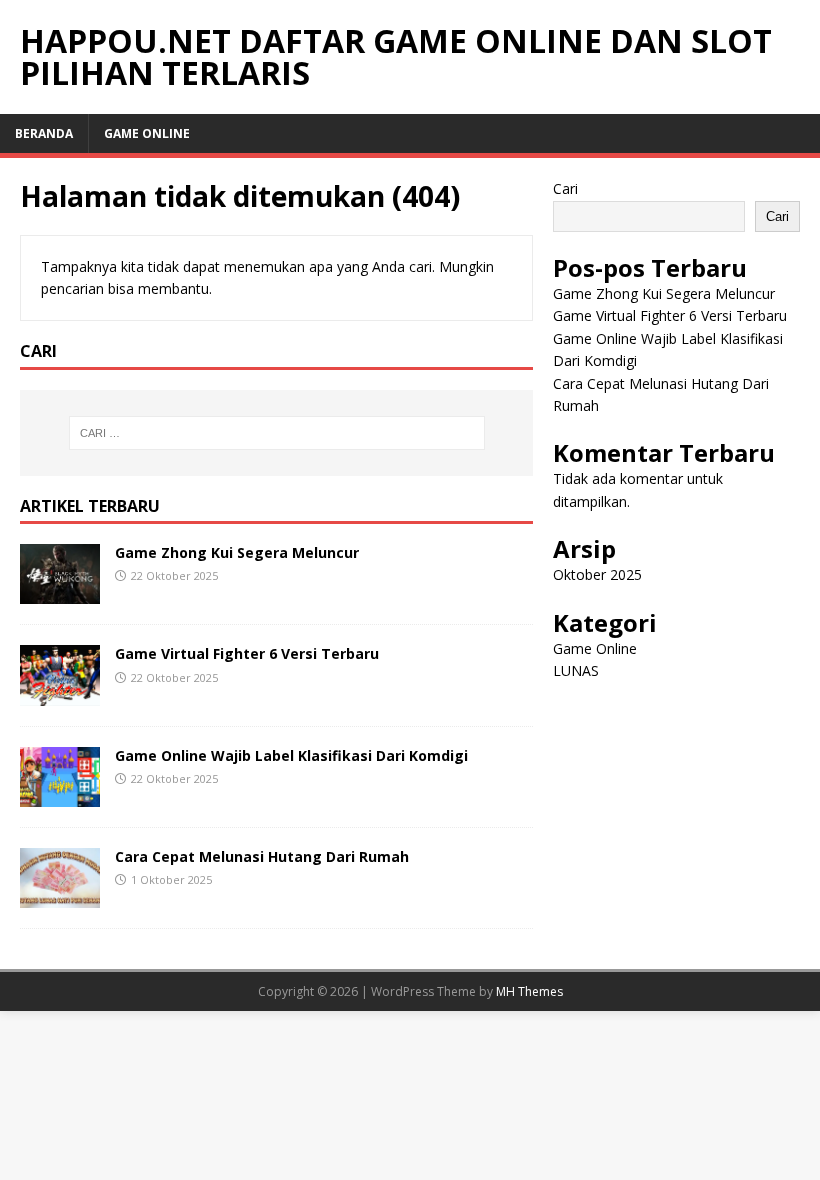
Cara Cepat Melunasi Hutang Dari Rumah (262, 856)
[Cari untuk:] (277, 433)
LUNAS (576, 670)
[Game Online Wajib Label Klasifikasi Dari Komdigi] (60, 794)
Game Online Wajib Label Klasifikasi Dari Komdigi (291, 755)
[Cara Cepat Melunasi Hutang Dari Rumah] (60, 895)
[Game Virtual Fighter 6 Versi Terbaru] (60, 693)
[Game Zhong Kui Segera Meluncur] (60, 592)
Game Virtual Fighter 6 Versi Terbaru (247, 653)
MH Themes (529, 991)
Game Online (147, 133)
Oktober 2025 (597, 574)
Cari (565, 188)
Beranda (44, 133)
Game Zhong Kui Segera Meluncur (237, 552)
